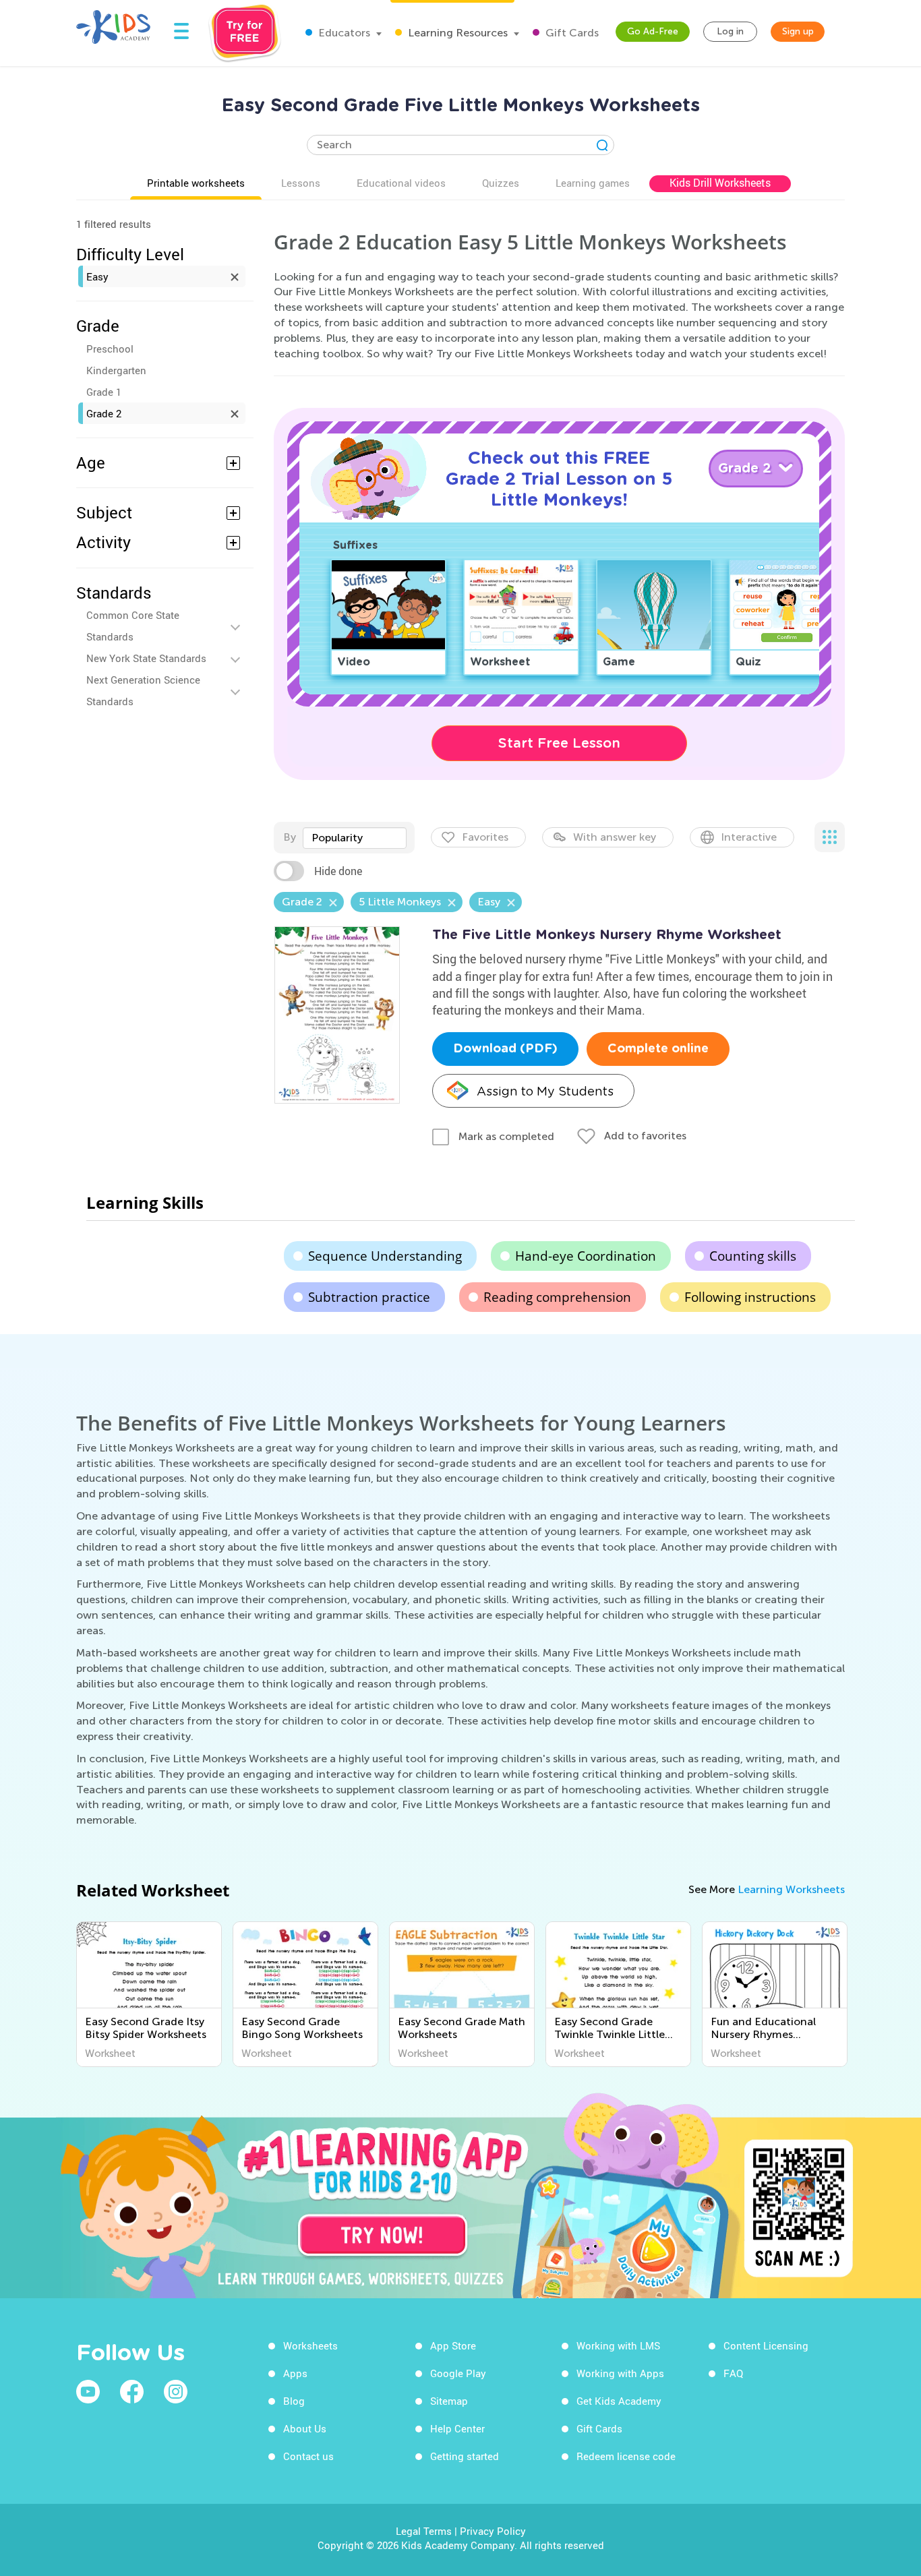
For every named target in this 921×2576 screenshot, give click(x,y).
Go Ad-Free (653, 31)
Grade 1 (104, 392)
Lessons (301, 183)
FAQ (733, 2373)
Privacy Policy (493, 2531)
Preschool (110, 349)
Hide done (338, 871)
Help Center (457, 2428)
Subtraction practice (369, 1297)
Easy (97, 276)
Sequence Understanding (385, 1256)
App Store (453, 2345)
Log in (730, 31)
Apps (295, 2373)
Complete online (658, 1049)
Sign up (798, 31)
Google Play (458, 2373)
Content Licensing (766, 2345)
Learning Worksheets (791, 1889)
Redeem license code (626, 2456)
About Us (305, 2428)
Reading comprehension (557, 1297)
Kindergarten (116, 370)
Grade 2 (104, 413)
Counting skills (753, 1256)
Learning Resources (456, 33)
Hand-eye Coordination (586, 1256)
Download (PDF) (505, 1049)
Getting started (465, 2456)
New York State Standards (146, 658)
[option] (149, 1994)
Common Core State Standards (133, 626)
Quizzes (501, 183)
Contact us (308, 2456)
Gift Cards (571, 33)
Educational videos (401, 183)
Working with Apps (620, 2373)
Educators (343, 33)
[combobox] (355, 838)
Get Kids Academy (619, 2401)
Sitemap (449, 2401)
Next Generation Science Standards (143, 690)
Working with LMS (618, 2345)
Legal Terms (424, 2531)
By (290, 837)
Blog (294, 2401)
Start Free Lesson (559, 743)
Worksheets (310, 2345)
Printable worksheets (196, 183)
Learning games (593, 183)
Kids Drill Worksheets (720, 183)
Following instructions (750, 1297)
